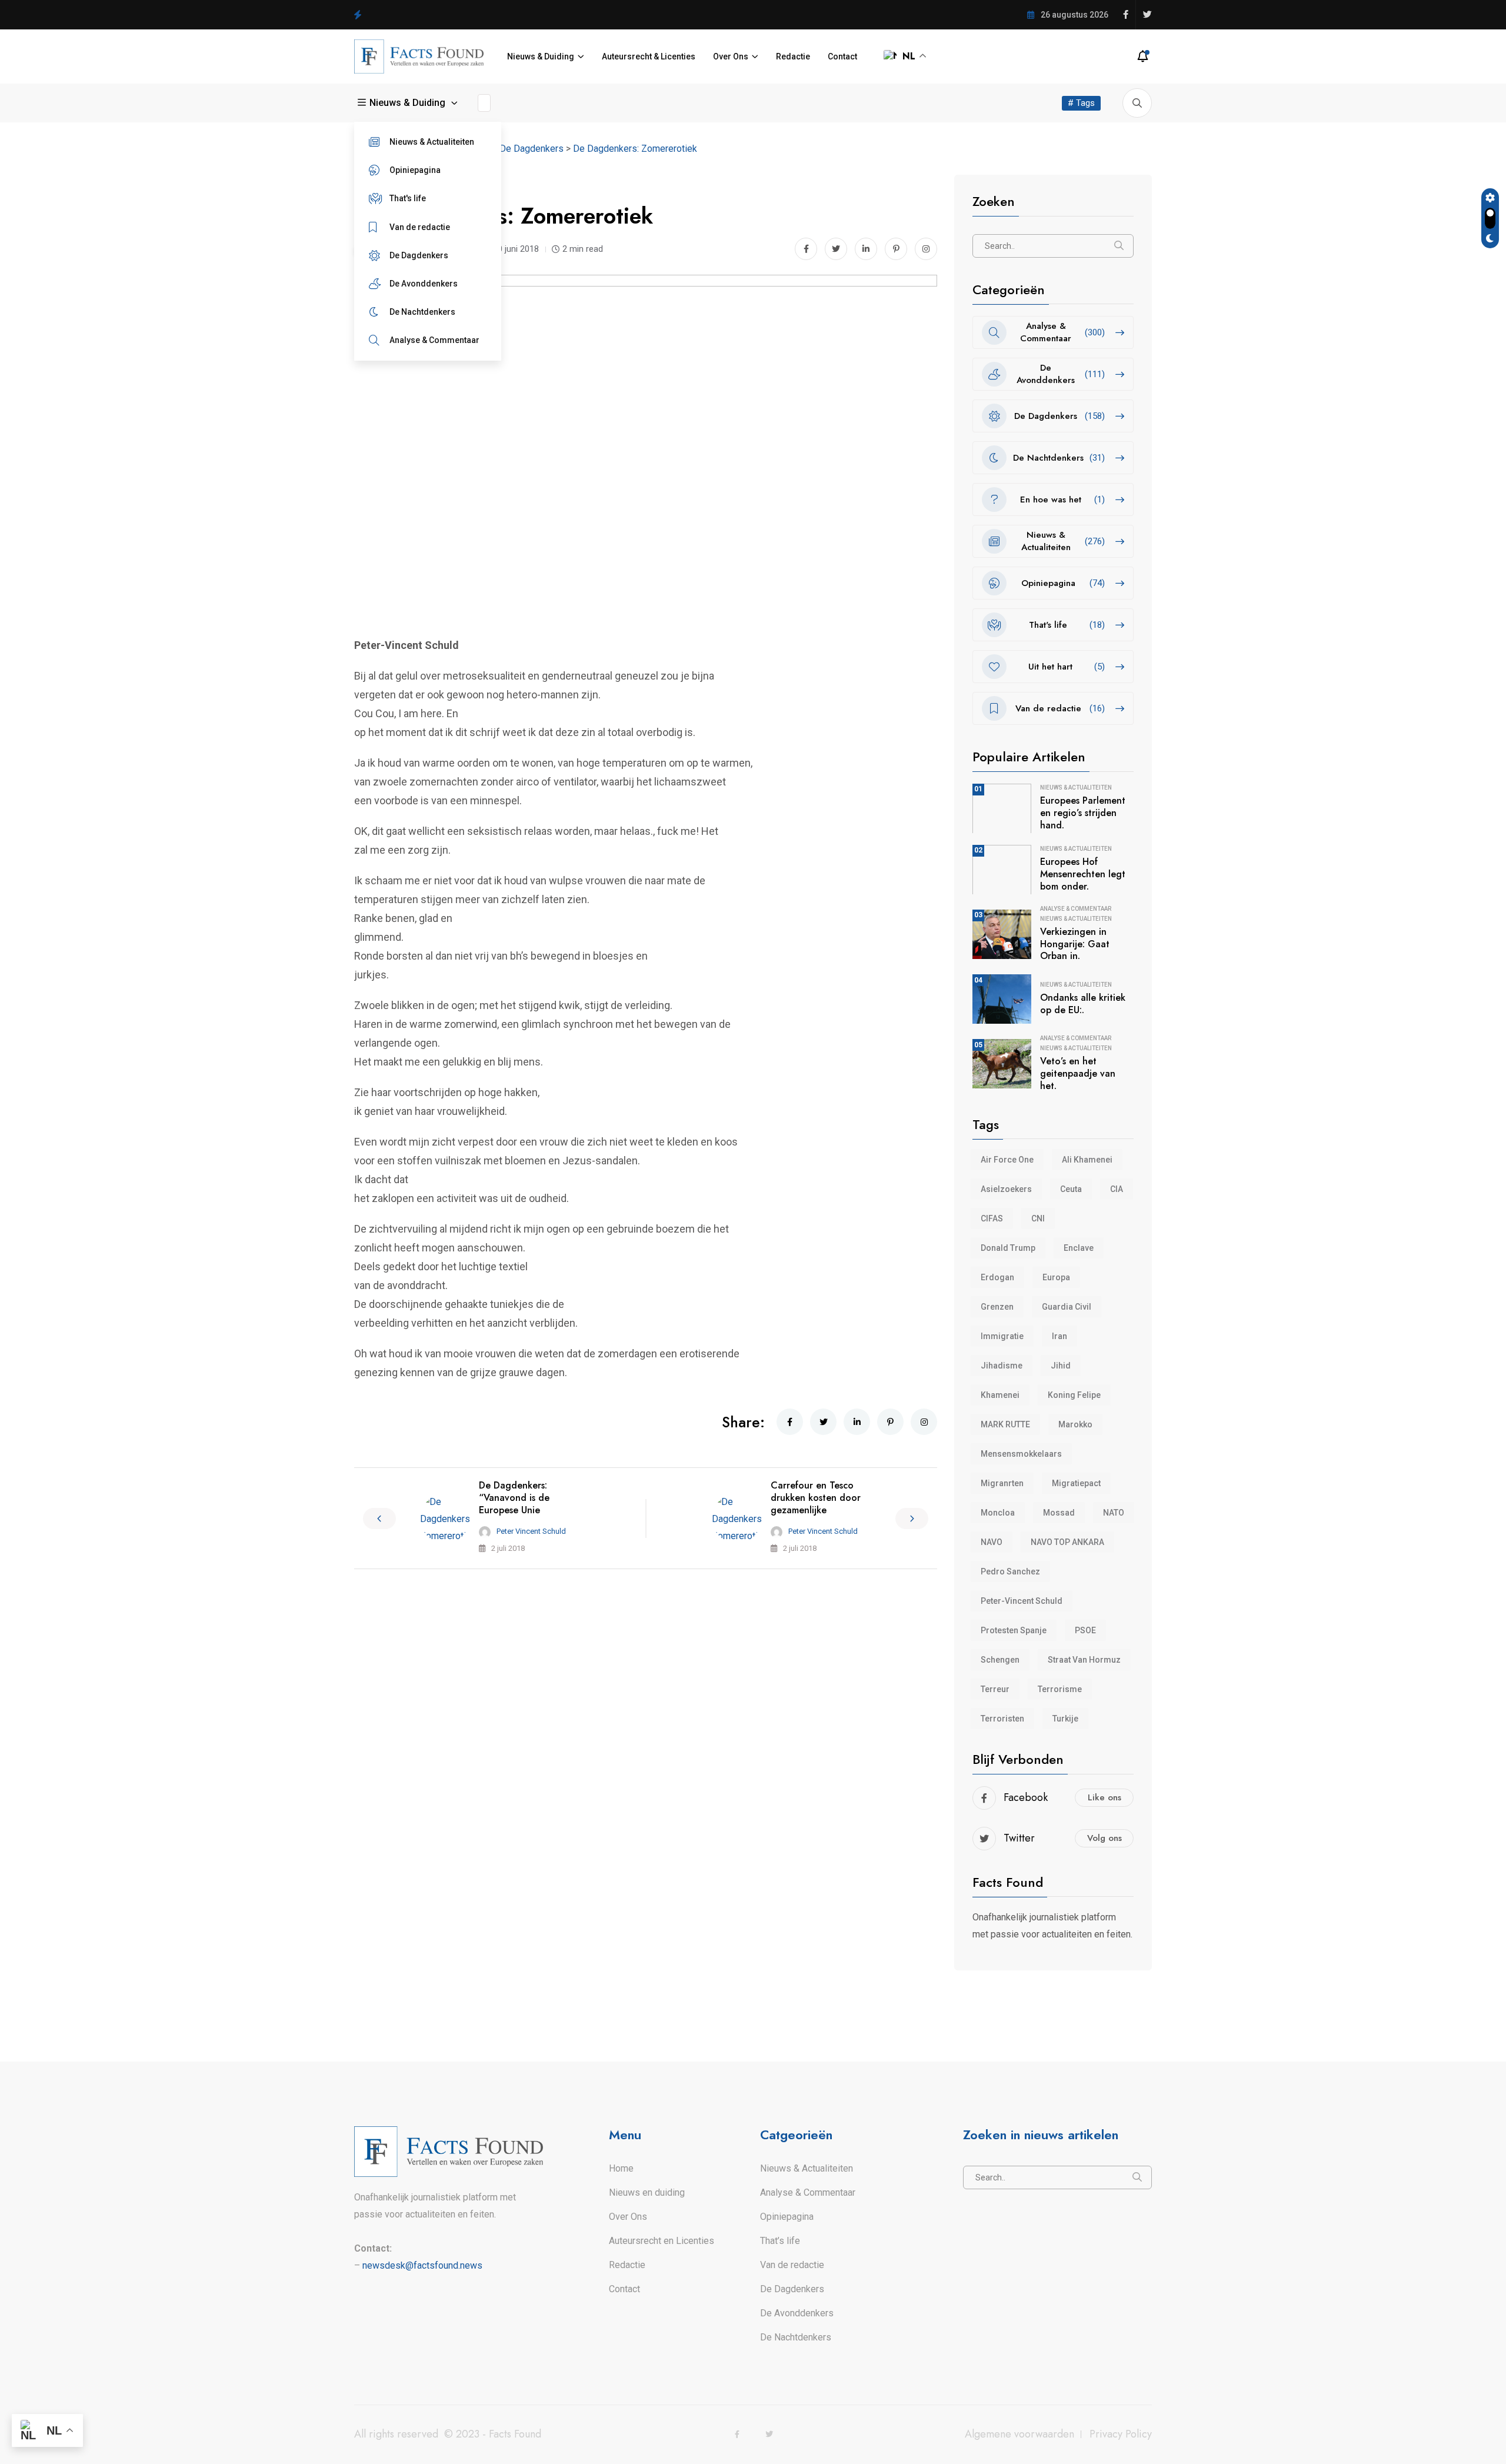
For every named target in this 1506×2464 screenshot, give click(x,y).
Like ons (1104, 1797)
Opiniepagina (415, 170)
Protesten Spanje (1014, 1630)
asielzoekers (1006, 1189)
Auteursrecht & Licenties (649, 56)
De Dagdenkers (419, 255)
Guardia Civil (1067, 1307)
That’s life (780, 2241)
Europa (1056, 1277)
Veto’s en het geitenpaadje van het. (1078, 1073)
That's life (408, 198)
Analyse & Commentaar (434, 340)
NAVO (992, 1542)
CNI (1038, 1218)
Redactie (793, 56)
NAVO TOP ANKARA (1067, 1542)
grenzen (997, 1307)
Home (621, 2168)
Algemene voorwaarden (1019, 2434)
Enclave (1079, 1248)
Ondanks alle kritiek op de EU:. (1083, 1004)
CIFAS (992, 1218)
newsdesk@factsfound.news (422, 2265)
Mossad (1059, 1513)
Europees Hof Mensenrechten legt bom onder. (1083, 874)
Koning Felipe (1074, 1395)
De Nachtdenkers (422, 312)
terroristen (1002, 1719)
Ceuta (1071, 1189)
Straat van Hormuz (1084, 1660)
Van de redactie (420, 227)
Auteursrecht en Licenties (662, 2241)
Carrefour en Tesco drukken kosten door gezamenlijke (816, 1498)
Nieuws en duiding (647, 2192)
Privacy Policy (1121, 2434)
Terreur (995, 1689)
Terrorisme (1060, 1689)
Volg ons (1104, 1838)
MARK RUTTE (1005, 1424)
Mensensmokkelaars (1021, 1454)
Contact (842, 56)
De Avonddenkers (424, 284)
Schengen (1000, 1660)
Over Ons (731, 56)
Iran (1059, 1336)
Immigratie (1002, 1336)
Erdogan (997, 1277)
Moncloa (998, 1513)
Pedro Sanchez (1010, 1571)
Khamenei (1000, 1395)
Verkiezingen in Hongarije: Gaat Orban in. (1075, 944)
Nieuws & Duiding (541, 56)
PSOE (1085, 1630)
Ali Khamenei (1087, 1160)
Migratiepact (1076, 1483)
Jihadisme (1002, 1366)
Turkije (1065, 1719)
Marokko (1075, 1424)
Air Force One (1007, 1160)
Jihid (1061, 1366)
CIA (1117, 1189)
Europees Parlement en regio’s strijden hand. (1083, 813)
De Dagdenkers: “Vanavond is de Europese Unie (514, 1498)
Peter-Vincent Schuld (1022, 1601)
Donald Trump (1008, 1248)
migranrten (1002, 1483)
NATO (1114, 1513)
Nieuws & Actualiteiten (432, 142)
